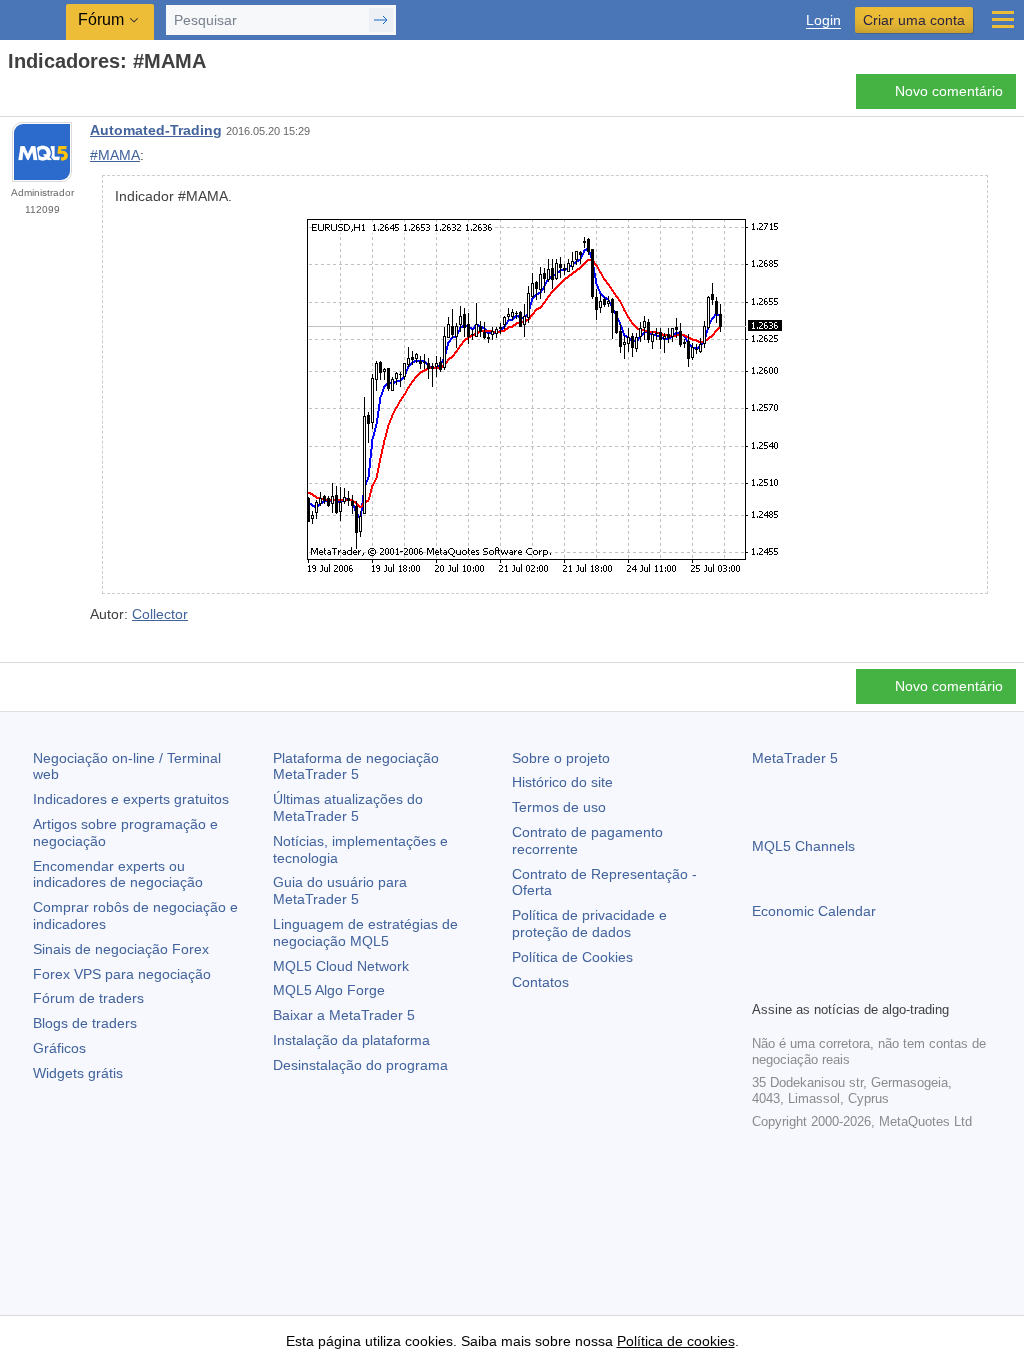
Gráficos (59, 1048)
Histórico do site (562, 782)
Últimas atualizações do (348, 807)
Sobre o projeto (561, 758)
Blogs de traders (85, 1023)
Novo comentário (949, 91)
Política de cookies (676, 1341)
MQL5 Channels (803, 846)
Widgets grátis (78, 1073)
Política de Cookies (572, 957)
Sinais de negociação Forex (121, 949)
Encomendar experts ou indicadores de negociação (118, 874)
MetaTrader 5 (795, 758)
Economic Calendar (814, 911)
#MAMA (115, 155)
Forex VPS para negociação (122, 974)
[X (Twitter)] (828, 982)
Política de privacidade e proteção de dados (589, 923)
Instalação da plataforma (351, 1040)
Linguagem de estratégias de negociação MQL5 (365, 932)
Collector (160, 614)
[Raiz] (14, 96)
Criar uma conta (914, 20)
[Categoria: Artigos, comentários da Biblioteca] (38, 97)
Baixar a (344, 1015)
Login (823, 20)
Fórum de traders (88, 998)
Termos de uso (559, 807)
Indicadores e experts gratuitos (131, 799)
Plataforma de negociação (356, 766)
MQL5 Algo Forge (329, 990)
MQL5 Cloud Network (341, 966)
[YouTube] (860, 982)
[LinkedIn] (892, 982)
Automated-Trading (156, 130)
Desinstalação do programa (360, 1065)
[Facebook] (764, 982)
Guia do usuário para (340, 890)
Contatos (540, 982)
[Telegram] (796, 982)
